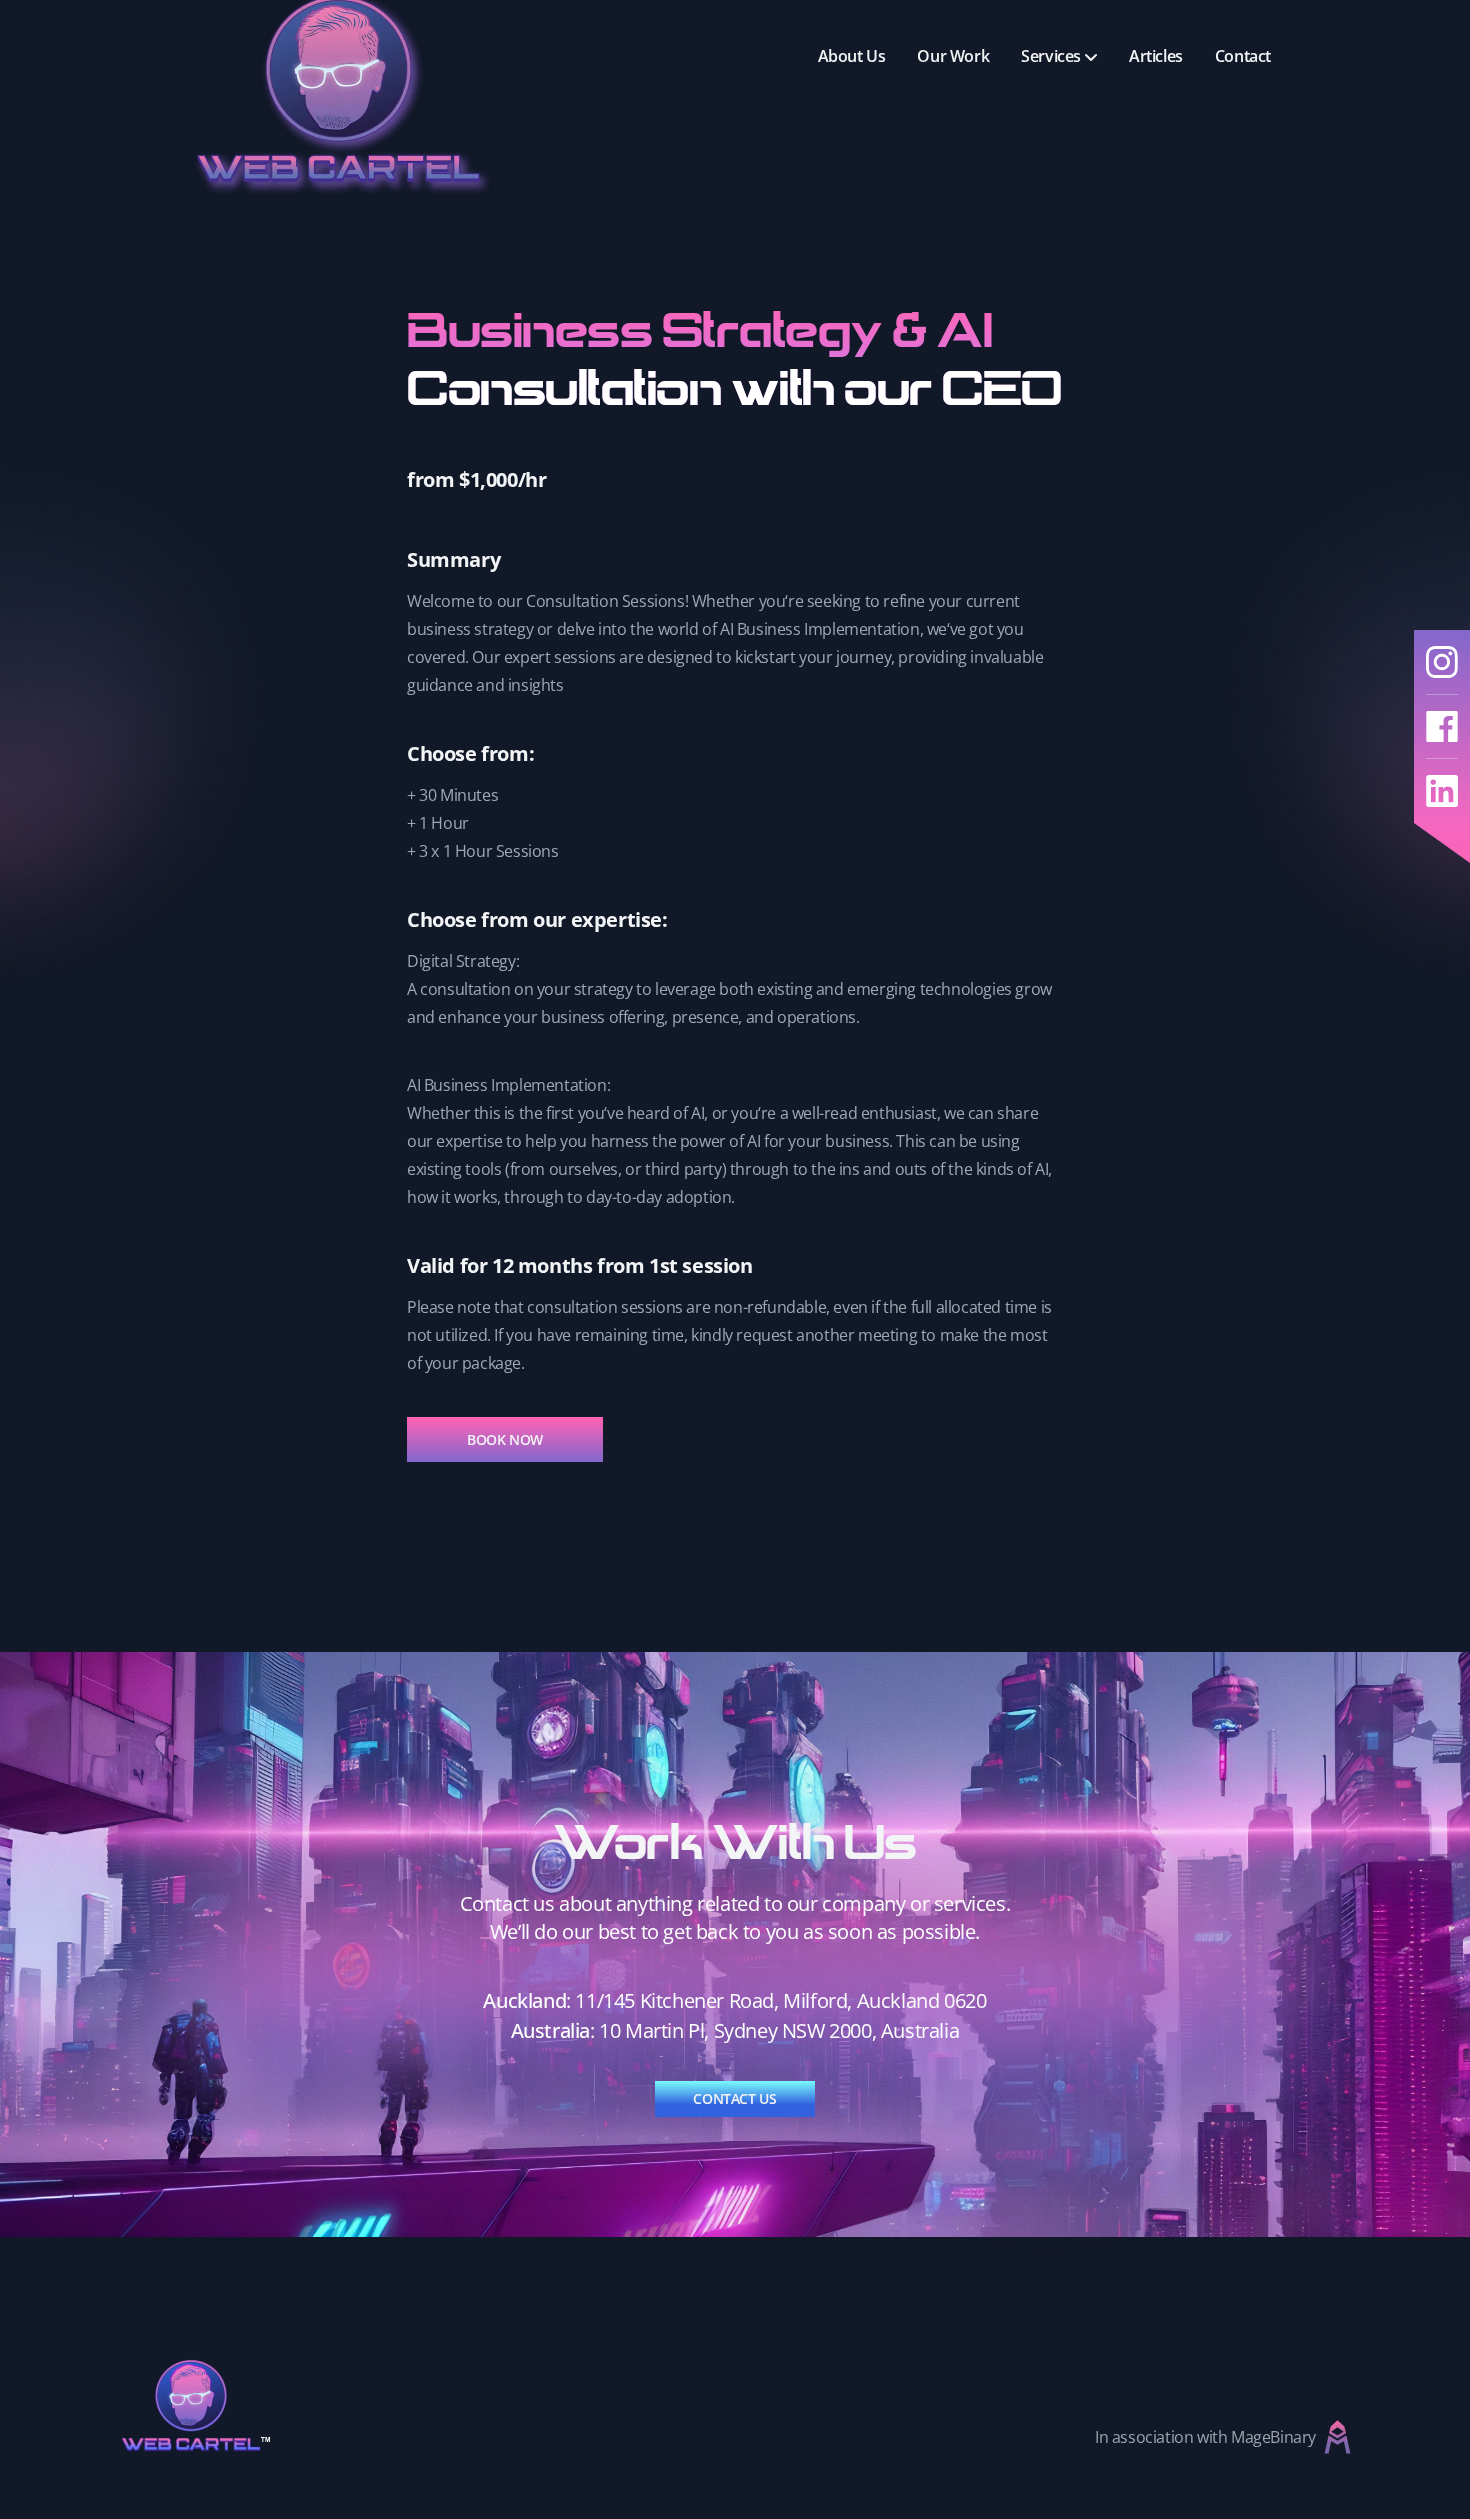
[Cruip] (196, 2405)
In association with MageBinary (1205, 2437)
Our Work (953, 56)
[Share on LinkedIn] (1442, 791)
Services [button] (1051, 56)
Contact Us (734, 2098)
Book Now (505, 1439)
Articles (1156, 56)
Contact (1243, 56)
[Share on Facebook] (1442, 727)
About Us (852, 56)
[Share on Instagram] (1442, 662)
